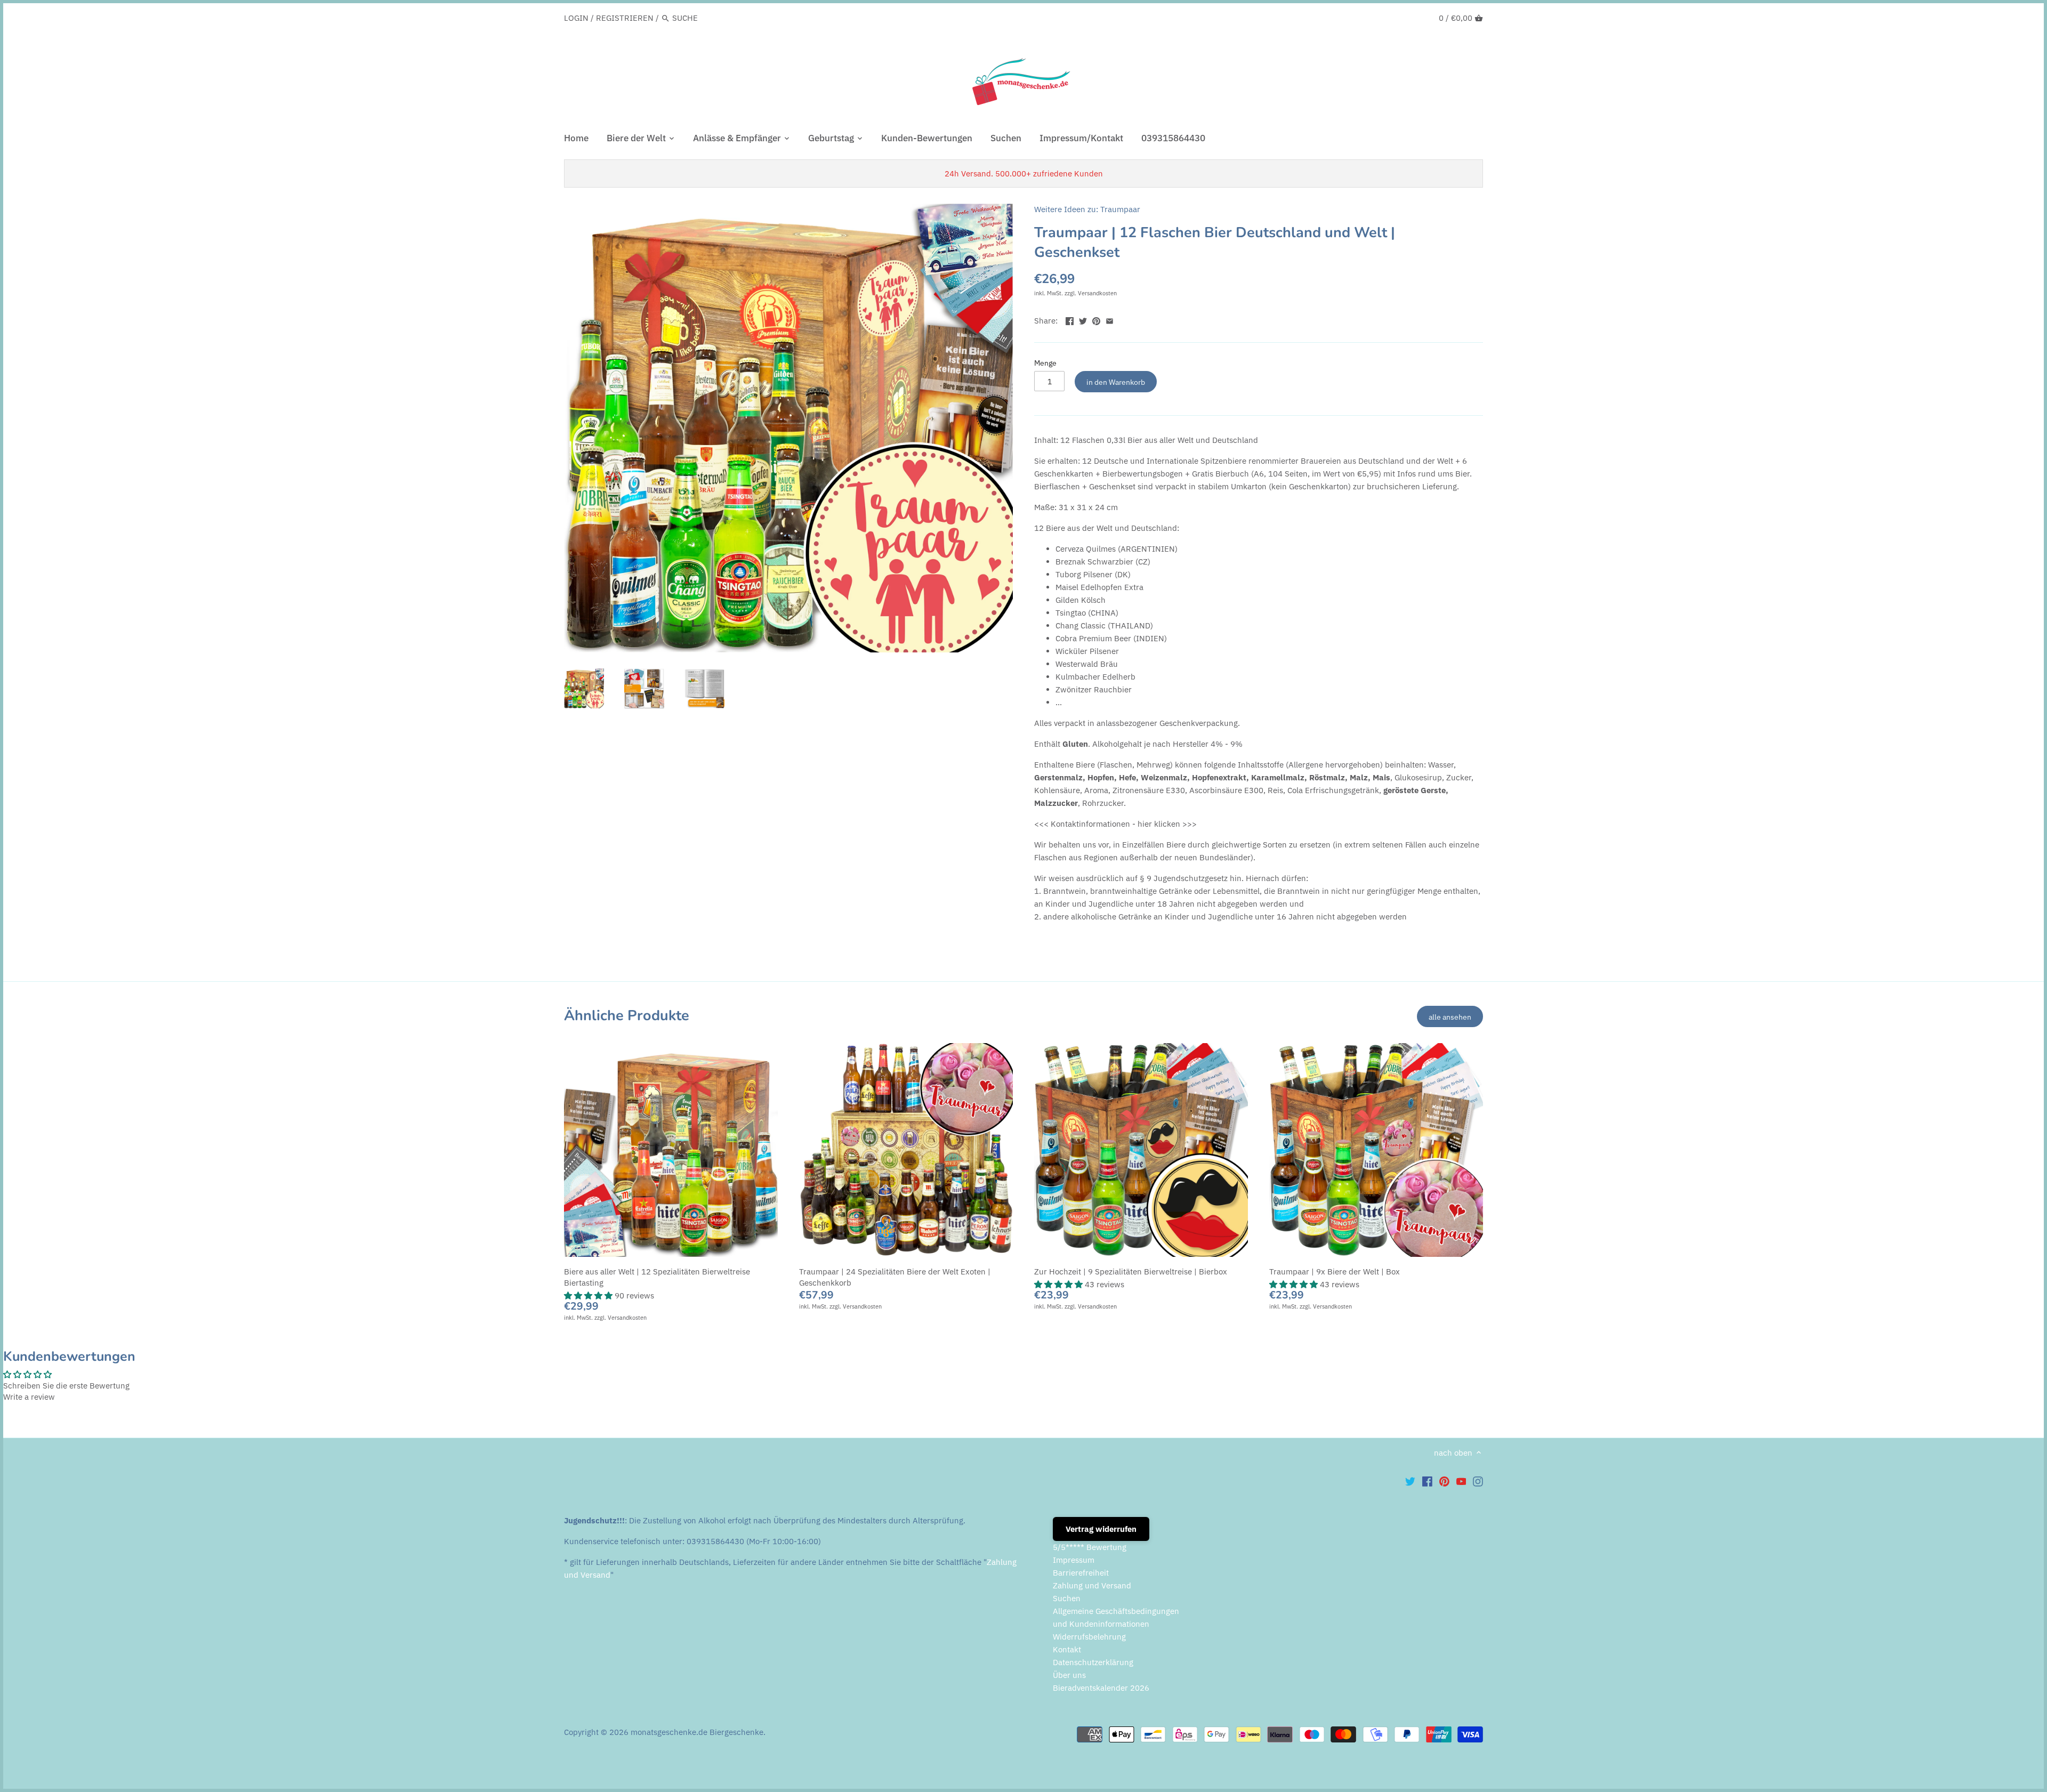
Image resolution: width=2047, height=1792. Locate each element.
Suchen (1067, 1598)
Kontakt (1067, 1649)
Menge (1045, 363)
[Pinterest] (1444, 1481)
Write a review (29, 1397)
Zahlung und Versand (1092, 1585)
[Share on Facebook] (1070, 320)
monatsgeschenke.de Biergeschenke (697, 1732)
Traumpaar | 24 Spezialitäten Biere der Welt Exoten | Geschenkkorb (895, 1277)
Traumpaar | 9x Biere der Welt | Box (1335, 1272)
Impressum (1074, 1560)
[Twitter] (1410, 1481)
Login (576, 18)
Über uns (1069, 1675)
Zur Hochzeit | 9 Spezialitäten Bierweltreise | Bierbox (1131, 1272)
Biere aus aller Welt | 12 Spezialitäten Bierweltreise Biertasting (657, 1277)
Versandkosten (1097, 293)
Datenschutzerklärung (1093, 1662)
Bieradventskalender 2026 (1101, 1688)
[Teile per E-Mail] (1110, 320)
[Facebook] (1427, 1481)
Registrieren (625, 18)
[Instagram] (1478, 1481)
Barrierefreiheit (1081, 1573)
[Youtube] (1461, 1481)
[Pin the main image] (1096, 320)
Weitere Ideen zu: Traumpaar (1087, 209)
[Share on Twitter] (1083, 320)
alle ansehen (1450, 1017)
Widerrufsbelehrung (1089, 1637)
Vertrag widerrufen (1101, 1529)
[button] (589, 1295)
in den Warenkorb (1116, 382)
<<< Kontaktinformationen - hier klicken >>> (1115, 824)
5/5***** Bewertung (1090, 1547)
